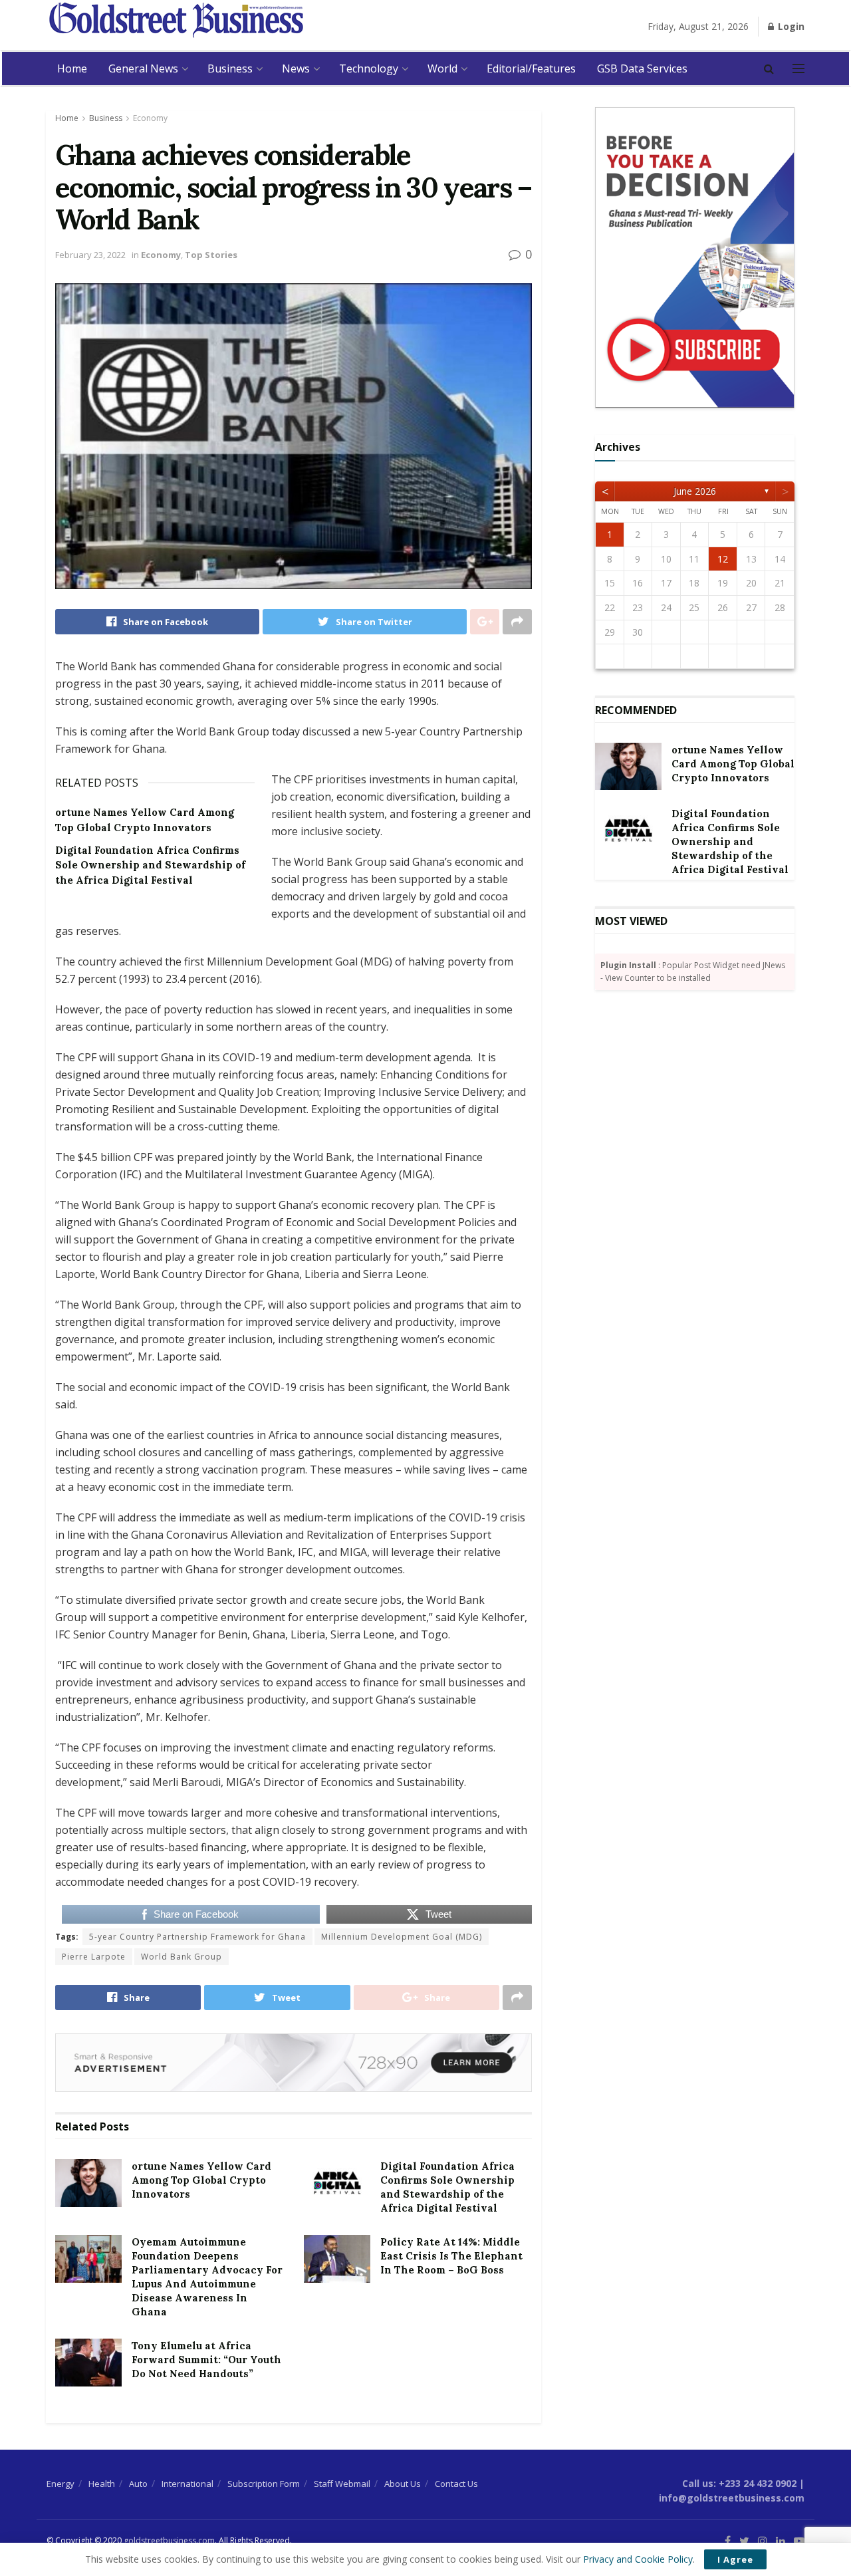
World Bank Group (182, 1957)
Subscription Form (264, 2484)
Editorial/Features (531, 68)
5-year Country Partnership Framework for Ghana (197, 1937)
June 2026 (695, 491)
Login (790, 26)
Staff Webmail (342, 2484)
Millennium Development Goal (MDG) (402, 1937)
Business (230, 68)
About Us (403, 2484)
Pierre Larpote (94, 1957)
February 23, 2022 (90, 255)
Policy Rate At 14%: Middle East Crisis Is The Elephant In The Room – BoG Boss (451, 2256)
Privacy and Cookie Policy (638, 2559)
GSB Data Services (642, 68)
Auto (138, 2484)
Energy (61, 2484)
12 (723, 559)
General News (143, 68)
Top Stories (211, 255)
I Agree (735, 2559)
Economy (150, 118)
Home (72, 68)
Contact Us (456, 2484)
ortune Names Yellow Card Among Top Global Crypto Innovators (201, 2180)
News (296, 68)
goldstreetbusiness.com (169, 2540)
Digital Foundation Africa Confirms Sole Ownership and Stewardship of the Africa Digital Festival (150, 865)
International (187, 2484)
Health (102, 2484)
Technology (369, 68)
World (442, 68)
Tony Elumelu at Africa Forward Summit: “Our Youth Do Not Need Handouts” (206, 2360)
